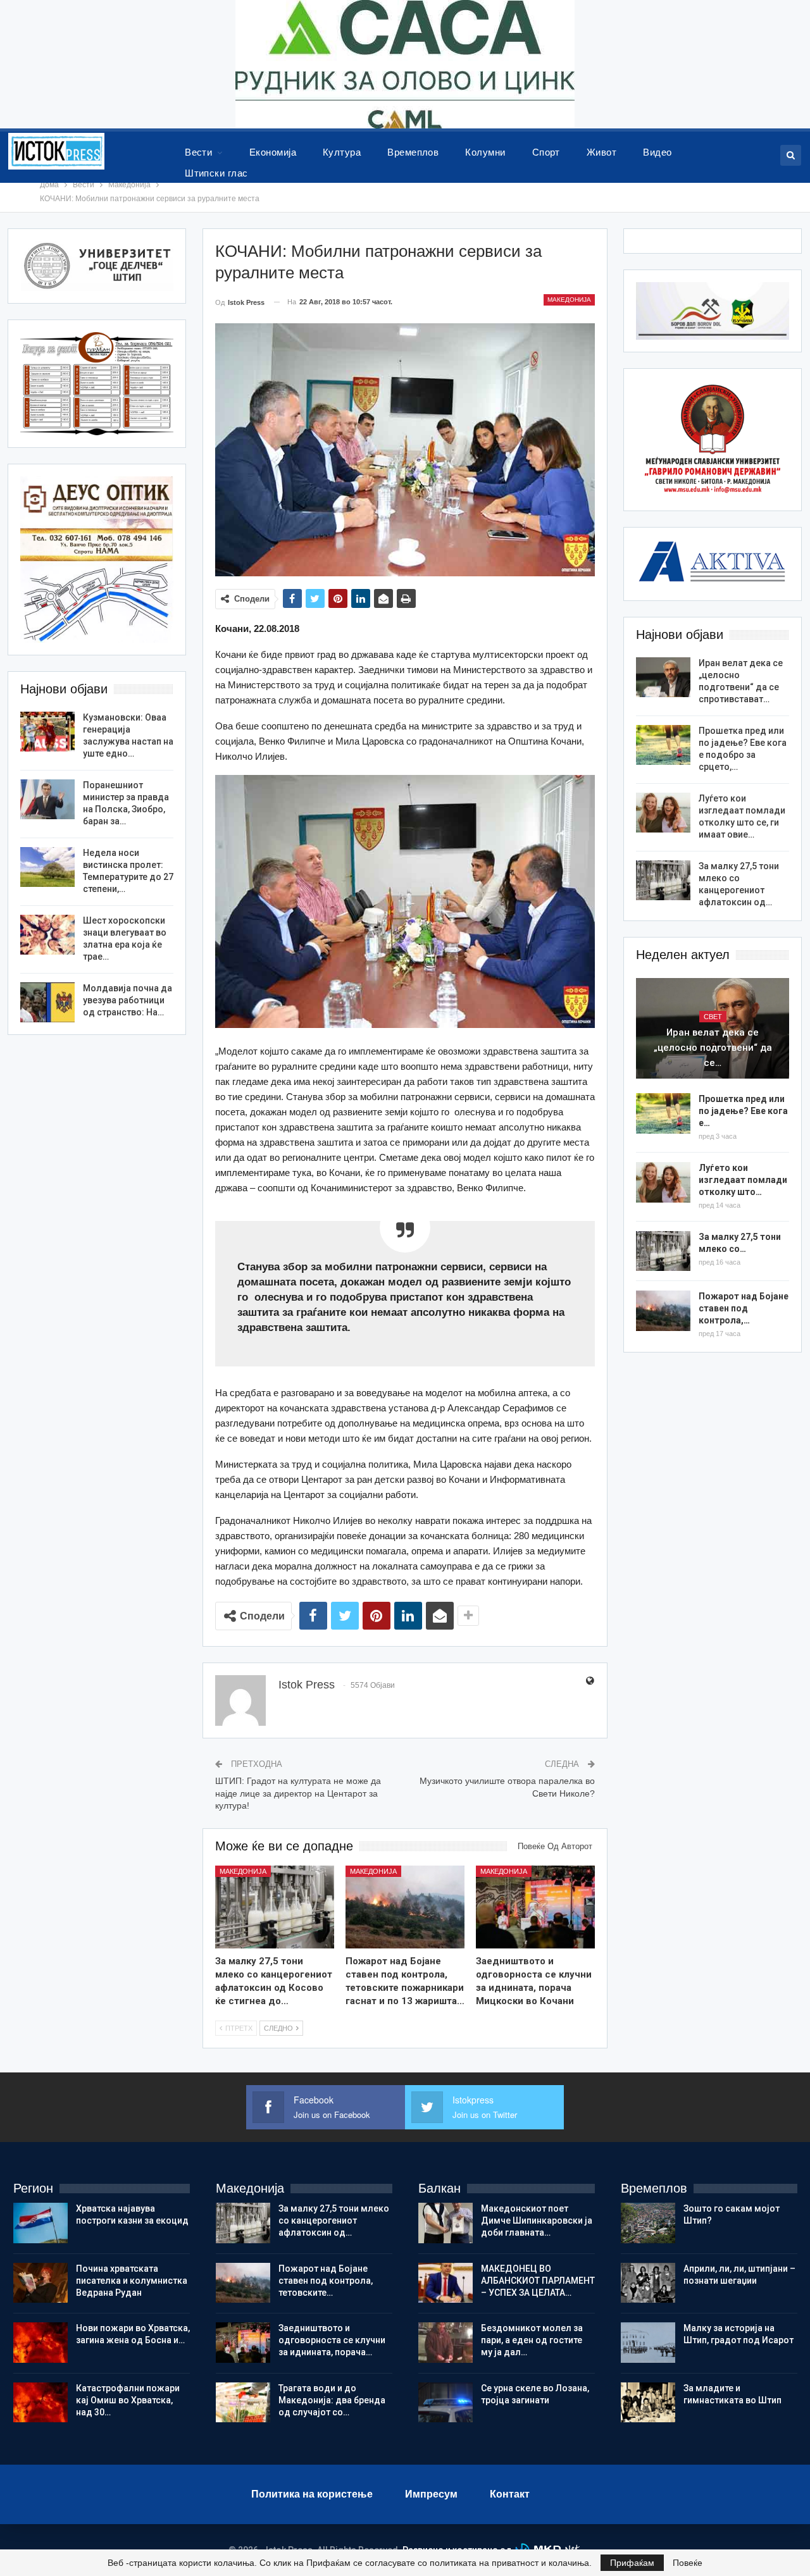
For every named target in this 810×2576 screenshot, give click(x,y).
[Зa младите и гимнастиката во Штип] (648, 2403)
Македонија (569, 300)
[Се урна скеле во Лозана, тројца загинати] (445, 2403)
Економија (273, 152)
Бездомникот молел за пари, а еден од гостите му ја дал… (532, 2340)
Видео (657, 152)
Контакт (510, 2494)
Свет (713, 1017)
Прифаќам (632, 2563)
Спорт (546, 152)
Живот (601, 152)
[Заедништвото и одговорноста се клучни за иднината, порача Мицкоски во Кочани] (535, 1907)
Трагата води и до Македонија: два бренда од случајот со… (332, 2400)
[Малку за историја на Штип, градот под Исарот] (648, 2343)
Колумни (485, 152)
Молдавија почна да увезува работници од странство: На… (128, 1000)
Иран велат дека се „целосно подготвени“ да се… (713, 1048)
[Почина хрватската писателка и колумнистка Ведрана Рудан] (40, 2283)
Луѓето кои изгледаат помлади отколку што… (743, 1180)
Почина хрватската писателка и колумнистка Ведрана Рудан (132, 2281)
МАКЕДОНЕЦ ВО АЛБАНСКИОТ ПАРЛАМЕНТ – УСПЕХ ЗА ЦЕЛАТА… (538, 2281)
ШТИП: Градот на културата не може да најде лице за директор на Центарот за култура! (298, 1793)
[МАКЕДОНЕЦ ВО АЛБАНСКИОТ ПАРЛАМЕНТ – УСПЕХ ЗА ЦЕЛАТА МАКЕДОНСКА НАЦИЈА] (445, 2283)
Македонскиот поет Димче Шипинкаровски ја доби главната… (537, 2220)
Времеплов (413, 152)
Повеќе (688, 2563)
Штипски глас (216, 173)
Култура (342, 152)
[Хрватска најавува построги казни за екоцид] (40, 2223)
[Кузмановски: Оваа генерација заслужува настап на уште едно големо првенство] (47, 732)
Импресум (431, 2494)
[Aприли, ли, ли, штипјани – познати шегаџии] (648, 2283)
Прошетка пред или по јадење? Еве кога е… (743, 1111)
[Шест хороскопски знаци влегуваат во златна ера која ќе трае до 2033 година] (47, 935)
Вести (198, 152)
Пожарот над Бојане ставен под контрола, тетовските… (326, 2281)
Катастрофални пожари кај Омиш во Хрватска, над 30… (128, 2400)
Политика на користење (312, 2494)
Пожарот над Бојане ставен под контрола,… (744, 1308)
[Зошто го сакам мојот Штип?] (648, 2223)
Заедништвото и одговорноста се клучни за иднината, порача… (332, 2340)
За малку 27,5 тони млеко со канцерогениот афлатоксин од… (334, 2220)
